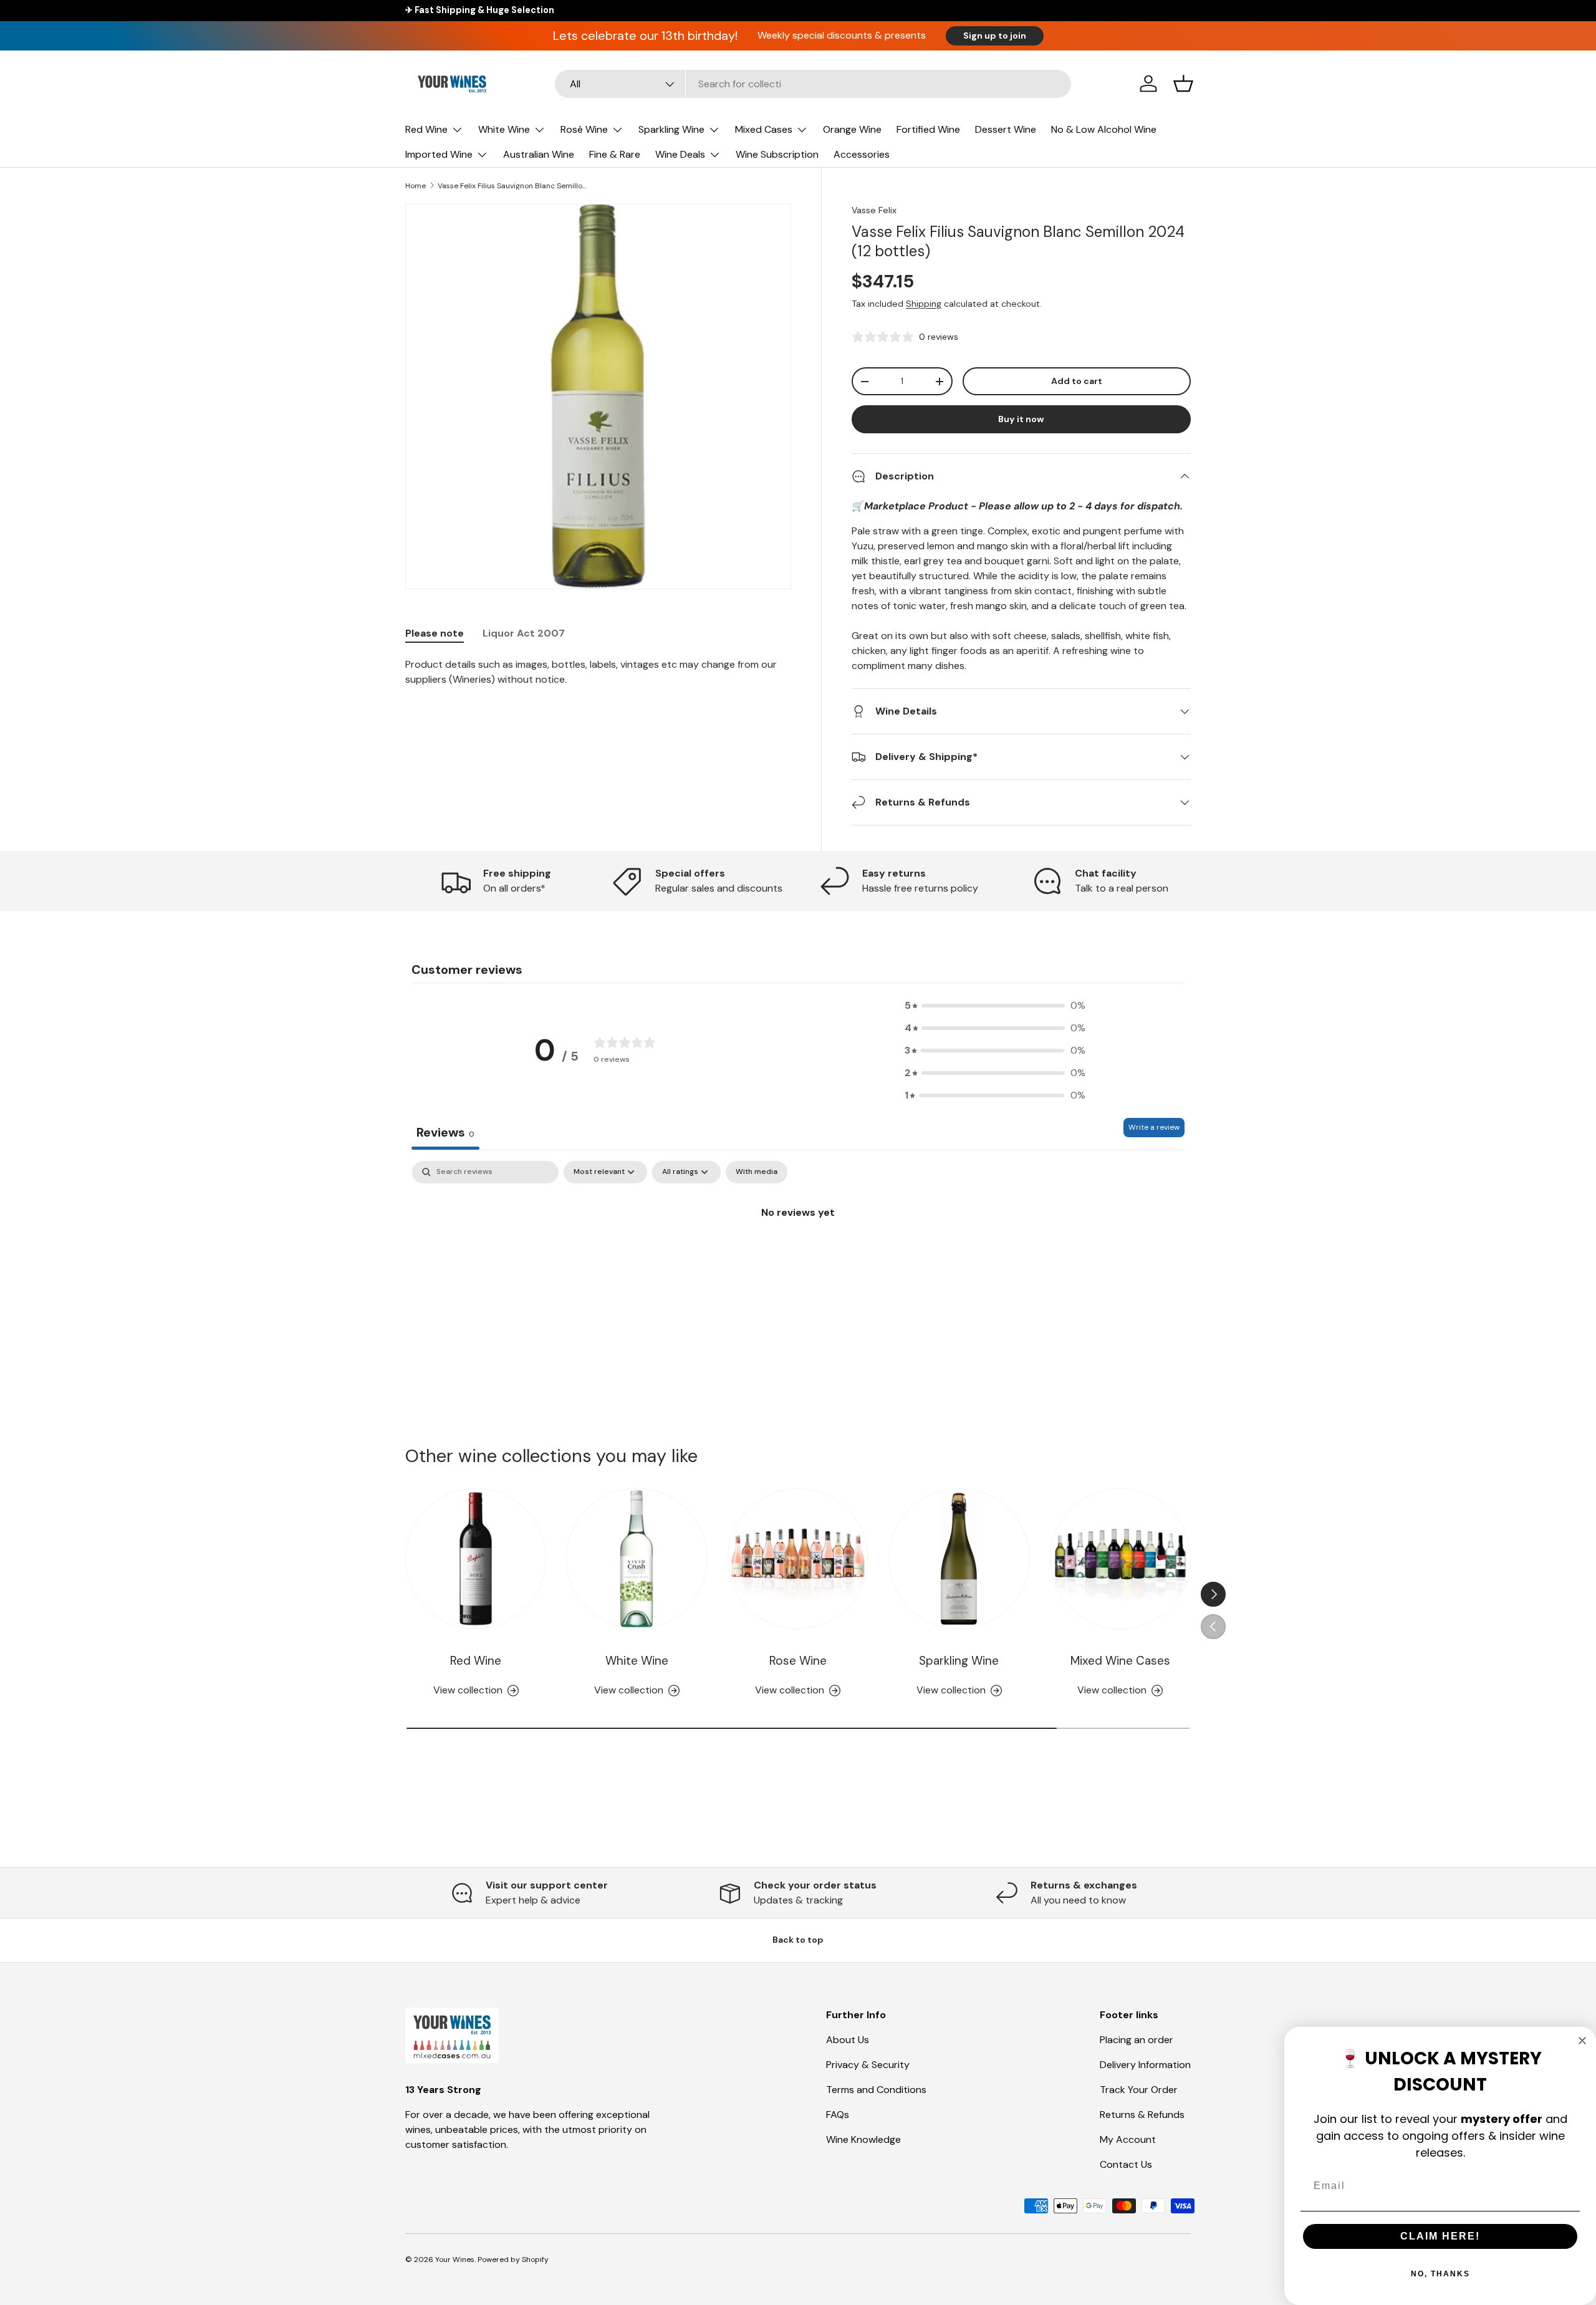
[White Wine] (637, 1559)
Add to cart (1077, 381)
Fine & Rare (615, 154)
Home (416, 186)
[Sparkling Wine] (959, 1559)
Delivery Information (1145, 2065)
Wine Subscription (777, 154)
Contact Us (1126, 2164)
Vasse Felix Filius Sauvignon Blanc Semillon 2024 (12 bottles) (512, 186)
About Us (848, 2040)
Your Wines (455, 2259)
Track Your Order (1139, 2090)
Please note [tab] (435, 633)
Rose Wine (798, 1661)
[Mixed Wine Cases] (1120, 1559)
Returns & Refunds (1142, 2115)
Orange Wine (852, 129)
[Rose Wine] (798, 1559)
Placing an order (1137, 2040)
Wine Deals (680, 154)
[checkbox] (757, 1172)
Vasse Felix (874, 210)
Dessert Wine (1006, 129)
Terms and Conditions (876, 2090)
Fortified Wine (928, 129)
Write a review (1154, 1127)
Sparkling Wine (671, 129)
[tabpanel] (598, 672)
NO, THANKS (1440, 2274)
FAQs (838, 2115)
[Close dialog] (1582, 2041)
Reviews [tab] (445, 1132)
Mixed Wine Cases (1120, 1661)
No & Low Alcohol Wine (1104, 129)
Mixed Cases (764, 129)
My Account (1128, 2139)
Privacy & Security (868, 2065)
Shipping (924, 304)
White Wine (504, 129)
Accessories (862, 154)
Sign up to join (995, 36)
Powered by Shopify (513, 2259)
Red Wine (426, 129)
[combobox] (813, 84)
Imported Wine (439, 154)
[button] (1183, 84)
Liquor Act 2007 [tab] (524, 633)
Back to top (798, 1940)
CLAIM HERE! (1440, 2236)
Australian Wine (539, 154)
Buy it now (1021, 419)
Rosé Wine (584, 129)
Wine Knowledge (863, 2139)
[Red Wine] (476, 1559)
